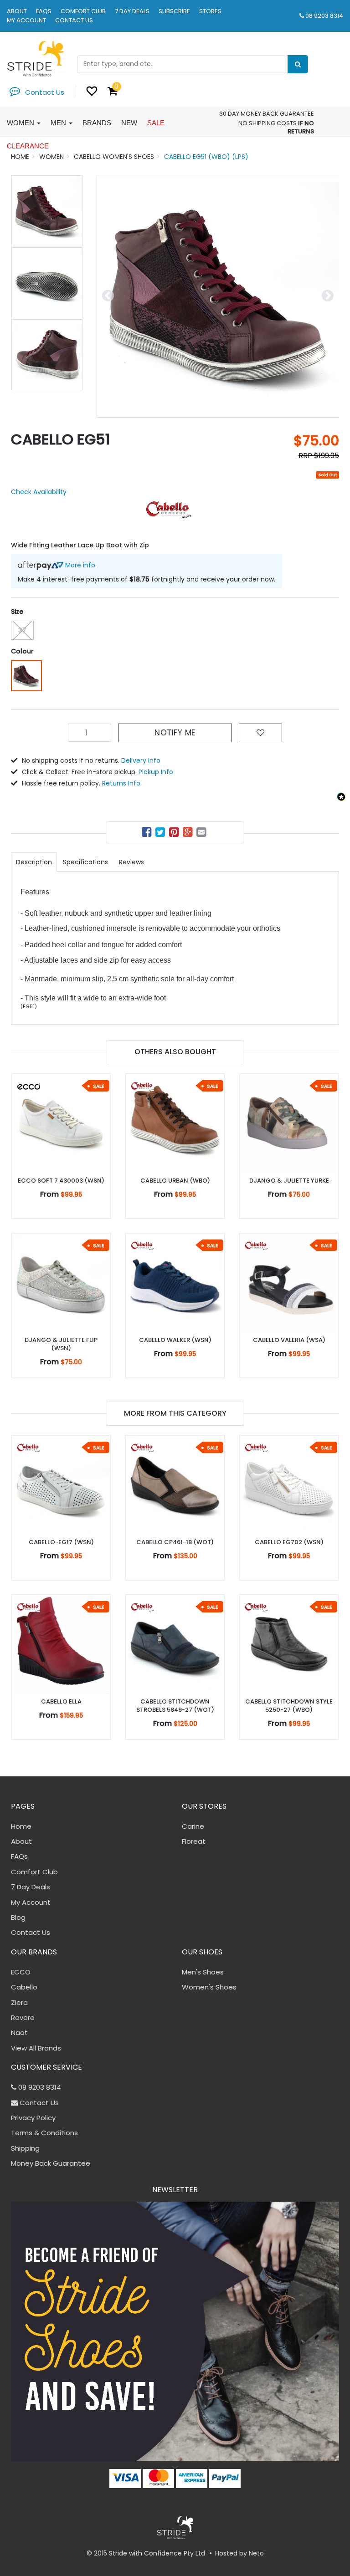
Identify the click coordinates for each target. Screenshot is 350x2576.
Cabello (24, 1987)
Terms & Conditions (44, 2133)
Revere (23, 2017)
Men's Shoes (203, 1972)
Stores (210, 11)
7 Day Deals (132, 11)
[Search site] (298, 64)
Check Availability (39, 492)
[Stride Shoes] (35, 58)
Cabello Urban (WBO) (175, 1181)
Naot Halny (43, 2540)
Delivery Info (141, 760)
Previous (108, 296)
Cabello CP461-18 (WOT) (175, 1542)
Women (21, 123)
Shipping (25, 2148)
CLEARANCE (28, 146)
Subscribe (174, 11)
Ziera (19, 2002)
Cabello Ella (61, 1701)
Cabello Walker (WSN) (175, 1340)
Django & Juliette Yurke (289, 1181)
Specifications (85, 862)
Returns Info (121, 783)
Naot (19, 2033)
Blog (18, 1917)
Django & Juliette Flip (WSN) (61, 1344)
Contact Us (74, 20)
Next (328, 296)
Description (34, 862)
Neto (256, 2553)
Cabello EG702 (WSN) (289, 1542)
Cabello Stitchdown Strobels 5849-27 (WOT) (175, 1706)
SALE (156, 123)
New (129, 123)
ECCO (21, 1972)
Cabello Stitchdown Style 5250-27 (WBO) (289, 1706)
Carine (193, 1826)
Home (21, 1826)
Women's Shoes (209, 1987)
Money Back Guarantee (51, 2163)
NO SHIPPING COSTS (268, 123)
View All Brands (36, 2048)
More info (79, 565)
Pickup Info (156, 772)
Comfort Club (83, 11)
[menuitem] (148, 834)
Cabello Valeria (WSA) (289, 1340)
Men (59, 123)
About (17, 11)
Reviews (131, 862)
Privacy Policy (33, 2118)
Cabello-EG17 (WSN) (61, 1542)
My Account (26, 20)
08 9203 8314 (324, 16)
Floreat (194, 1841)
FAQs (44, 11)
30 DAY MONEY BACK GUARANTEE (267, 114)
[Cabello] (169, 510)
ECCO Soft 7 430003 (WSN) (61, 1181)
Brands (97, 123)
